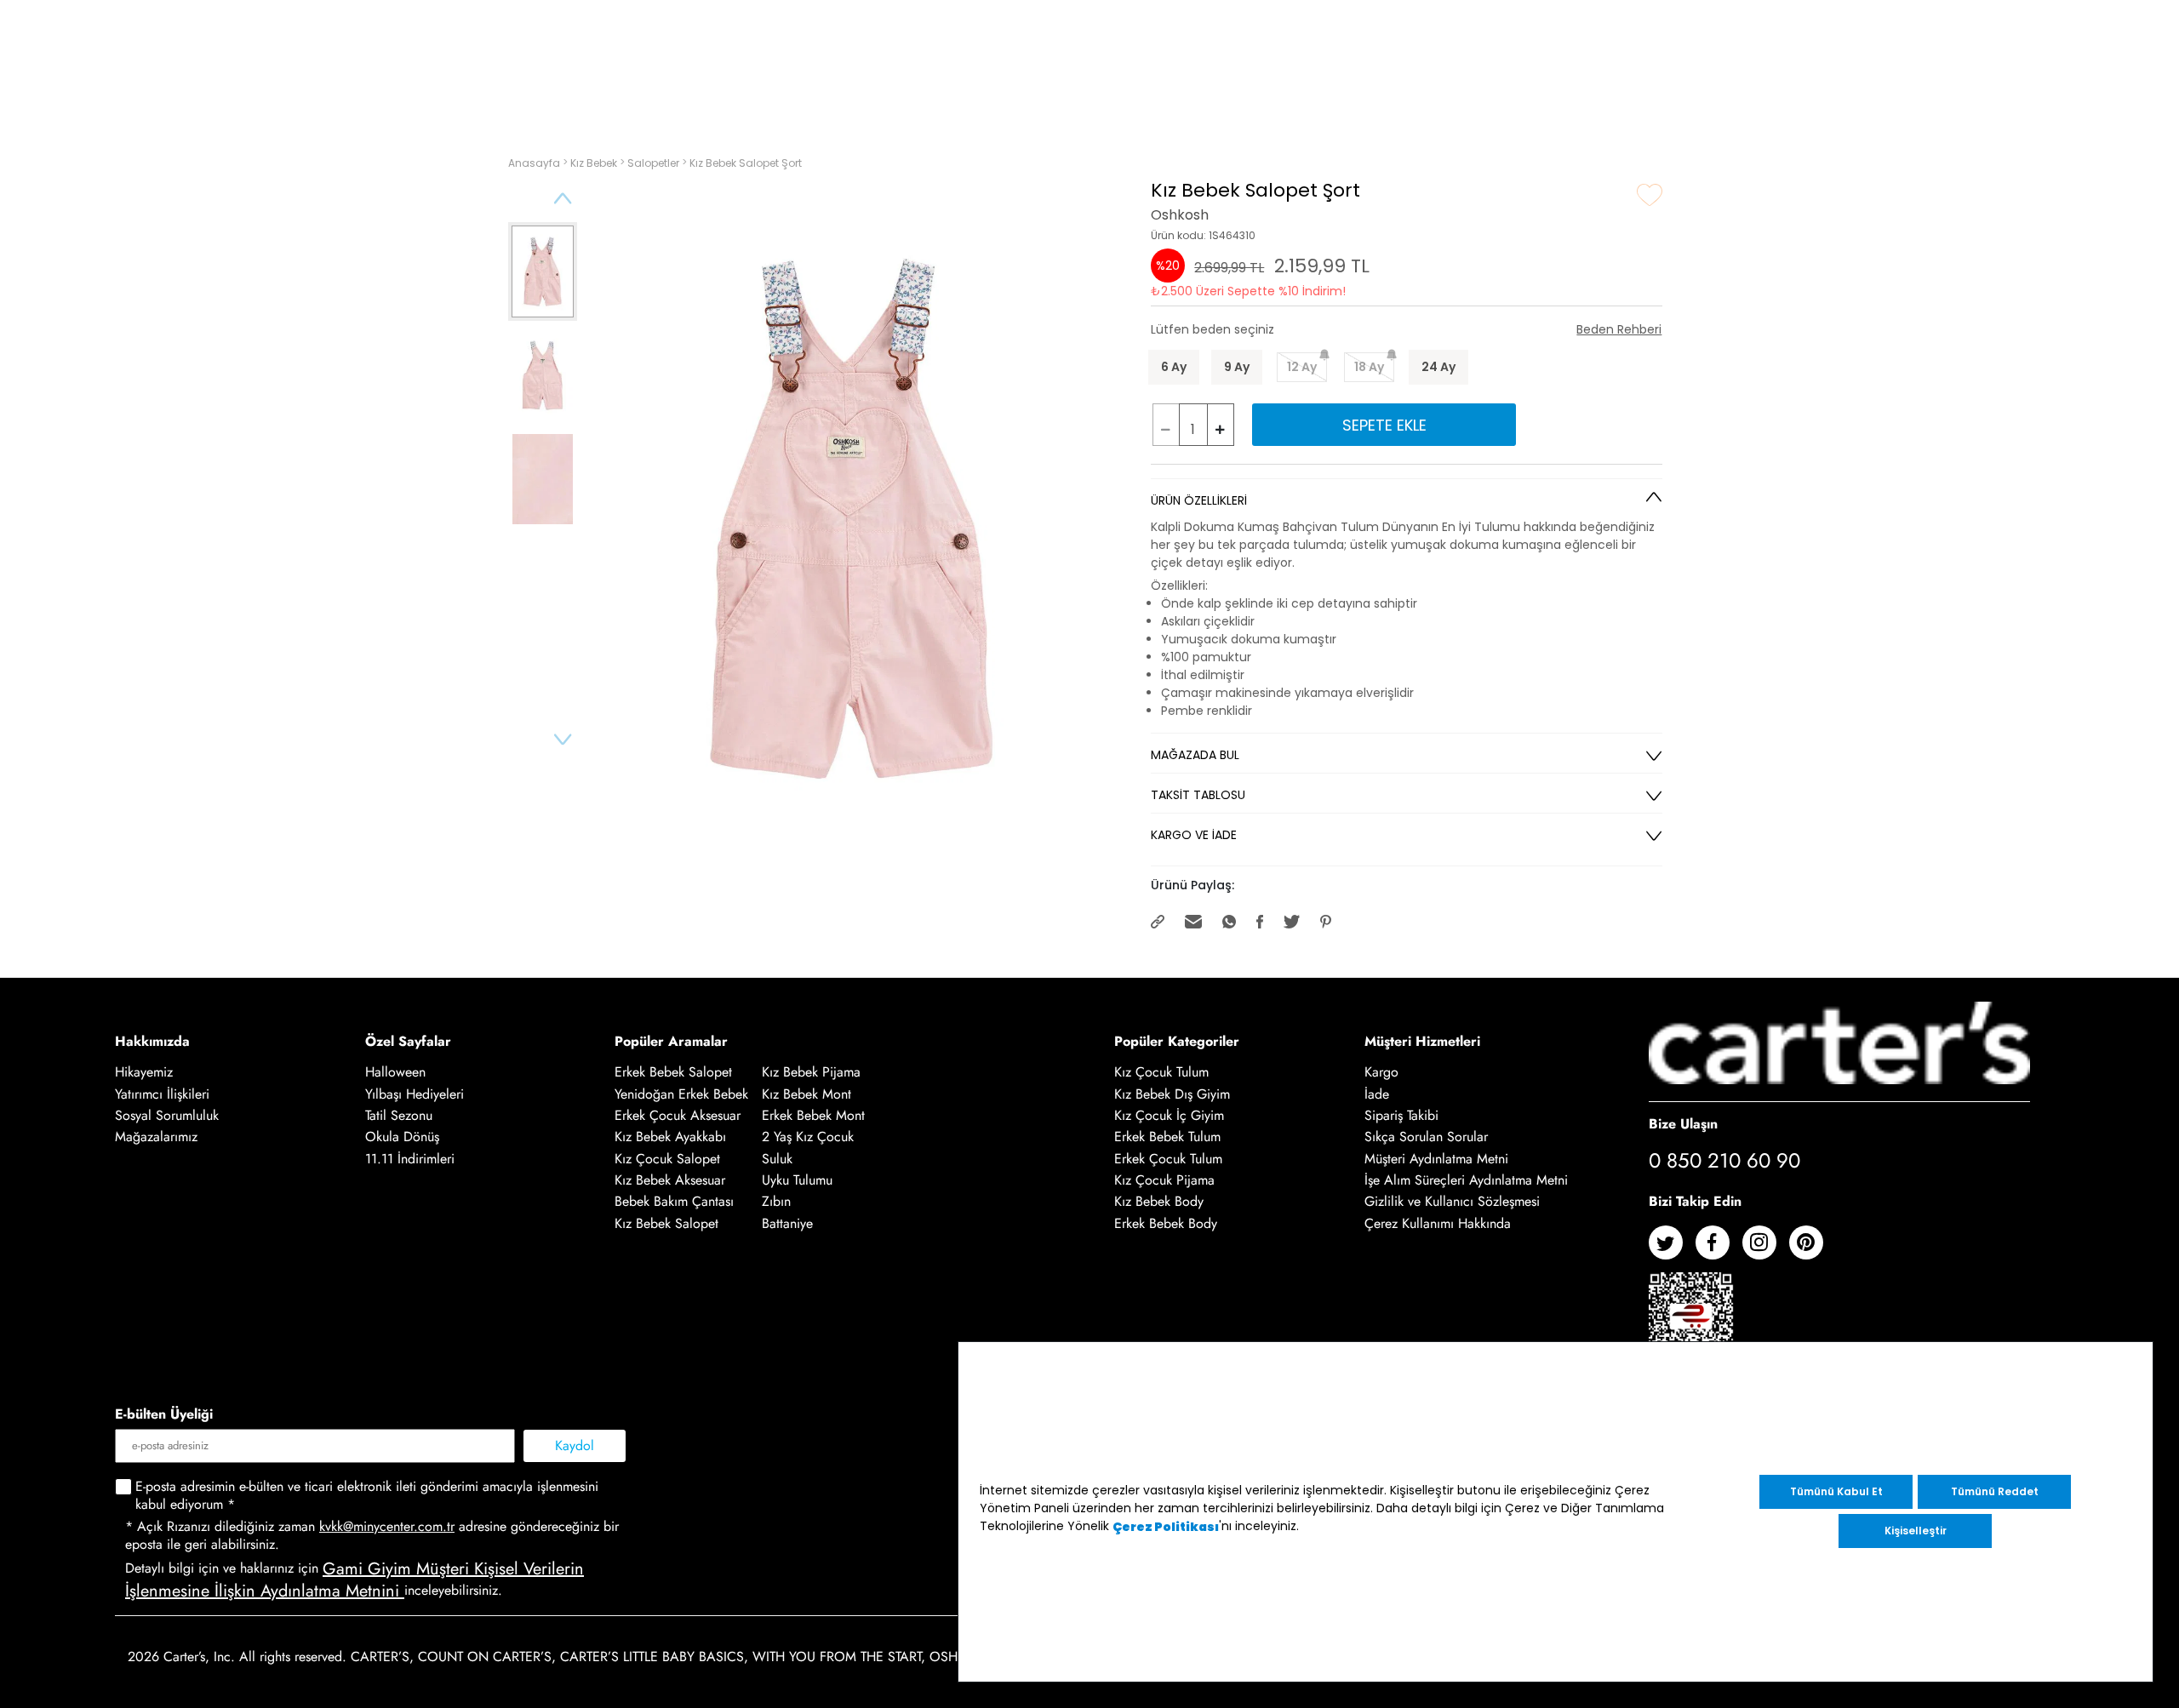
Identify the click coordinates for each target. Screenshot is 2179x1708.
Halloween (395, 1073)
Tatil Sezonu (399, 1115)
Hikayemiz (144, 1073)
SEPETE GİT (1913, 168)
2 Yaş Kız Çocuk (808, 1137)
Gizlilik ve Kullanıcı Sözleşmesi (1452, 1202)
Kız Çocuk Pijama (1164, 1180)
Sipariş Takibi (1401, 1115)
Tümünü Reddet (1995, 1491)
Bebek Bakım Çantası (674, 1202)
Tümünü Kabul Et (1836, 1491)
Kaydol (575, 1445)
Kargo (1381, 1073)
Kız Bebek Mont (806, 1094)
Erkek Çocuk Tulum (1168, 1159)
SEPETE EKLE (1384, 425)
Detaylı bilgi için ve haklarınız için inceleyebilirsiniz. (355, 1580)
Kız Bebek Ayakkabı (670, 1137)
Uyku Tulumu (797, 1180)
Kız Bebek (595, 163)
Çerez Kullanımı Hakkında (1438, 1223)
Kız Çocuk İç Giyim (1169, 1115)
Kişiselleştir (1916, 1531)
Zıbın (776, 1202)
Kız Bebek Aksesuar (670, 1180)
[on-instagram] (1766, 1249)
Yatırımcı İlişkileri (162, 1094)
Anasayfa (535, 163)
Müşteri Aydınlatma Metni (1436, 1159)
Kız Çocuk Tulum (1161, 1073)
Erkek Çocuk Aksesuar (678, 1115)
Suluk (777, 1159)
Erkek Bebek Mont (813, 1115)
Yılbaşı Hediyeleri (415, 1094)
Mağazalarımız (156, 1137)
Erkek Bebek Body (1166, 1223)
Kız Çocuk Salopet (667, 1159)
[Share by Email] (1195, 920)
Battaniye (787, 1223)
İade (1377, 1094)
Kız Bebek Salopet (666, 1223)
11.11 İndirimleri (410, 1159)
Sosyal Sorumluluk (167, 1115)
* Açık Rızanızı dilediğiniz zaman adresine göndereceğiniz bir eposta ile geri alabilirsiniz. (372, 1536)
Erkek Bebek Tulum (1167, 1137)
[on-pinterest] (1813, 1249)
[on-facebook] (1719, 1249)
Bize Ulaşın (1683, 1124)
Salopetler (655, 163)
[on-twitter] (1672, 1249)
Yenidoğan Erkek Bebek (681, 1094)
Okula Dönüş (402, 1137)
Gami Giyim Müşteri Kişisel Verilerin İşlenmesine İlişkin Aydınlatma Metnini (355, 1580)
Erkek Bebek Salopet (673, 1073)
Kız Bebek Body (1159, 1202)
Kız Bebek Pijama (811, 1073)
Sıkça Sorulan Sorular (1426, 1137)
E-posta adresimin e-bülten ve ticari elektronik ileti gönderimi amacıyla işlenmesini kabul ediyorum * (367, 1496)
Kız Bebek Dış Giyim (1172, 1094)
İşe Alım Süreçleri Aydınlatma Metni (1466, 1180)
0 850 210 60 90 (1724, 1161)
